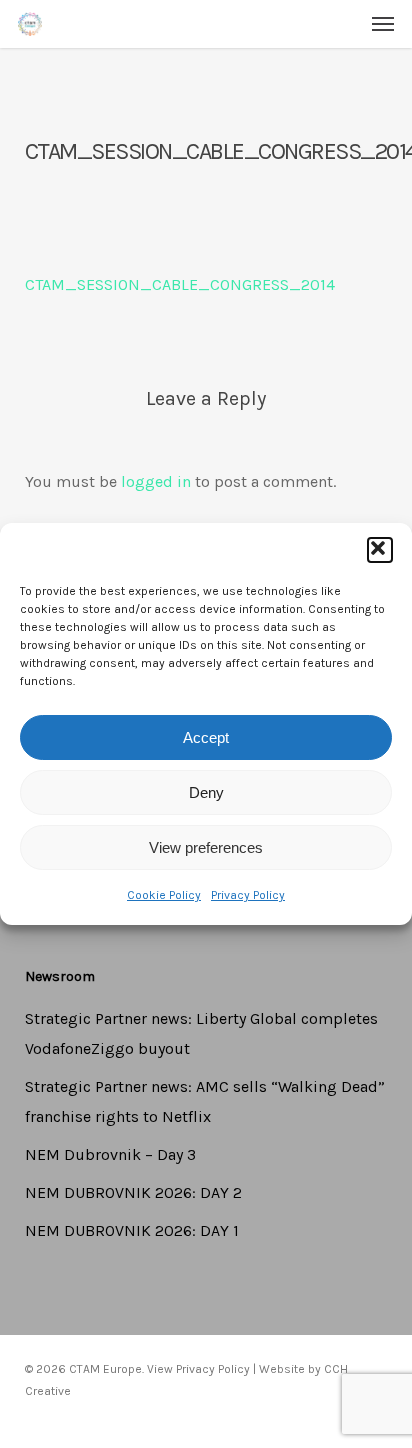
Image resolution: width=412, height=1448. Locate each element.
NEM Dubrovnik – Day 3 (110, 1154)
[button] (380, 550)
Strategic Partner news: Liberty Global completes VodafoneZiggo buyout (201, 1033)
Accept (206, 737)
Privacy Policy (248, 895)
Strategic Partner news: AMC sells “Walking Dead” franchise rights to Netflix (205, 1101)
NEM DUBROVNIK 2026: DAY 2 (133, 1192)
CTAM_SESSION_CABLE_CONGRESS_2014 (180, 284)
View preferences (206, 847)
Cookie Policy (164, 895)
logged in (156, 481)
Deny (206, 792)
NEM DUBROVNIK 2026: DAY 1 (132, 1230)
